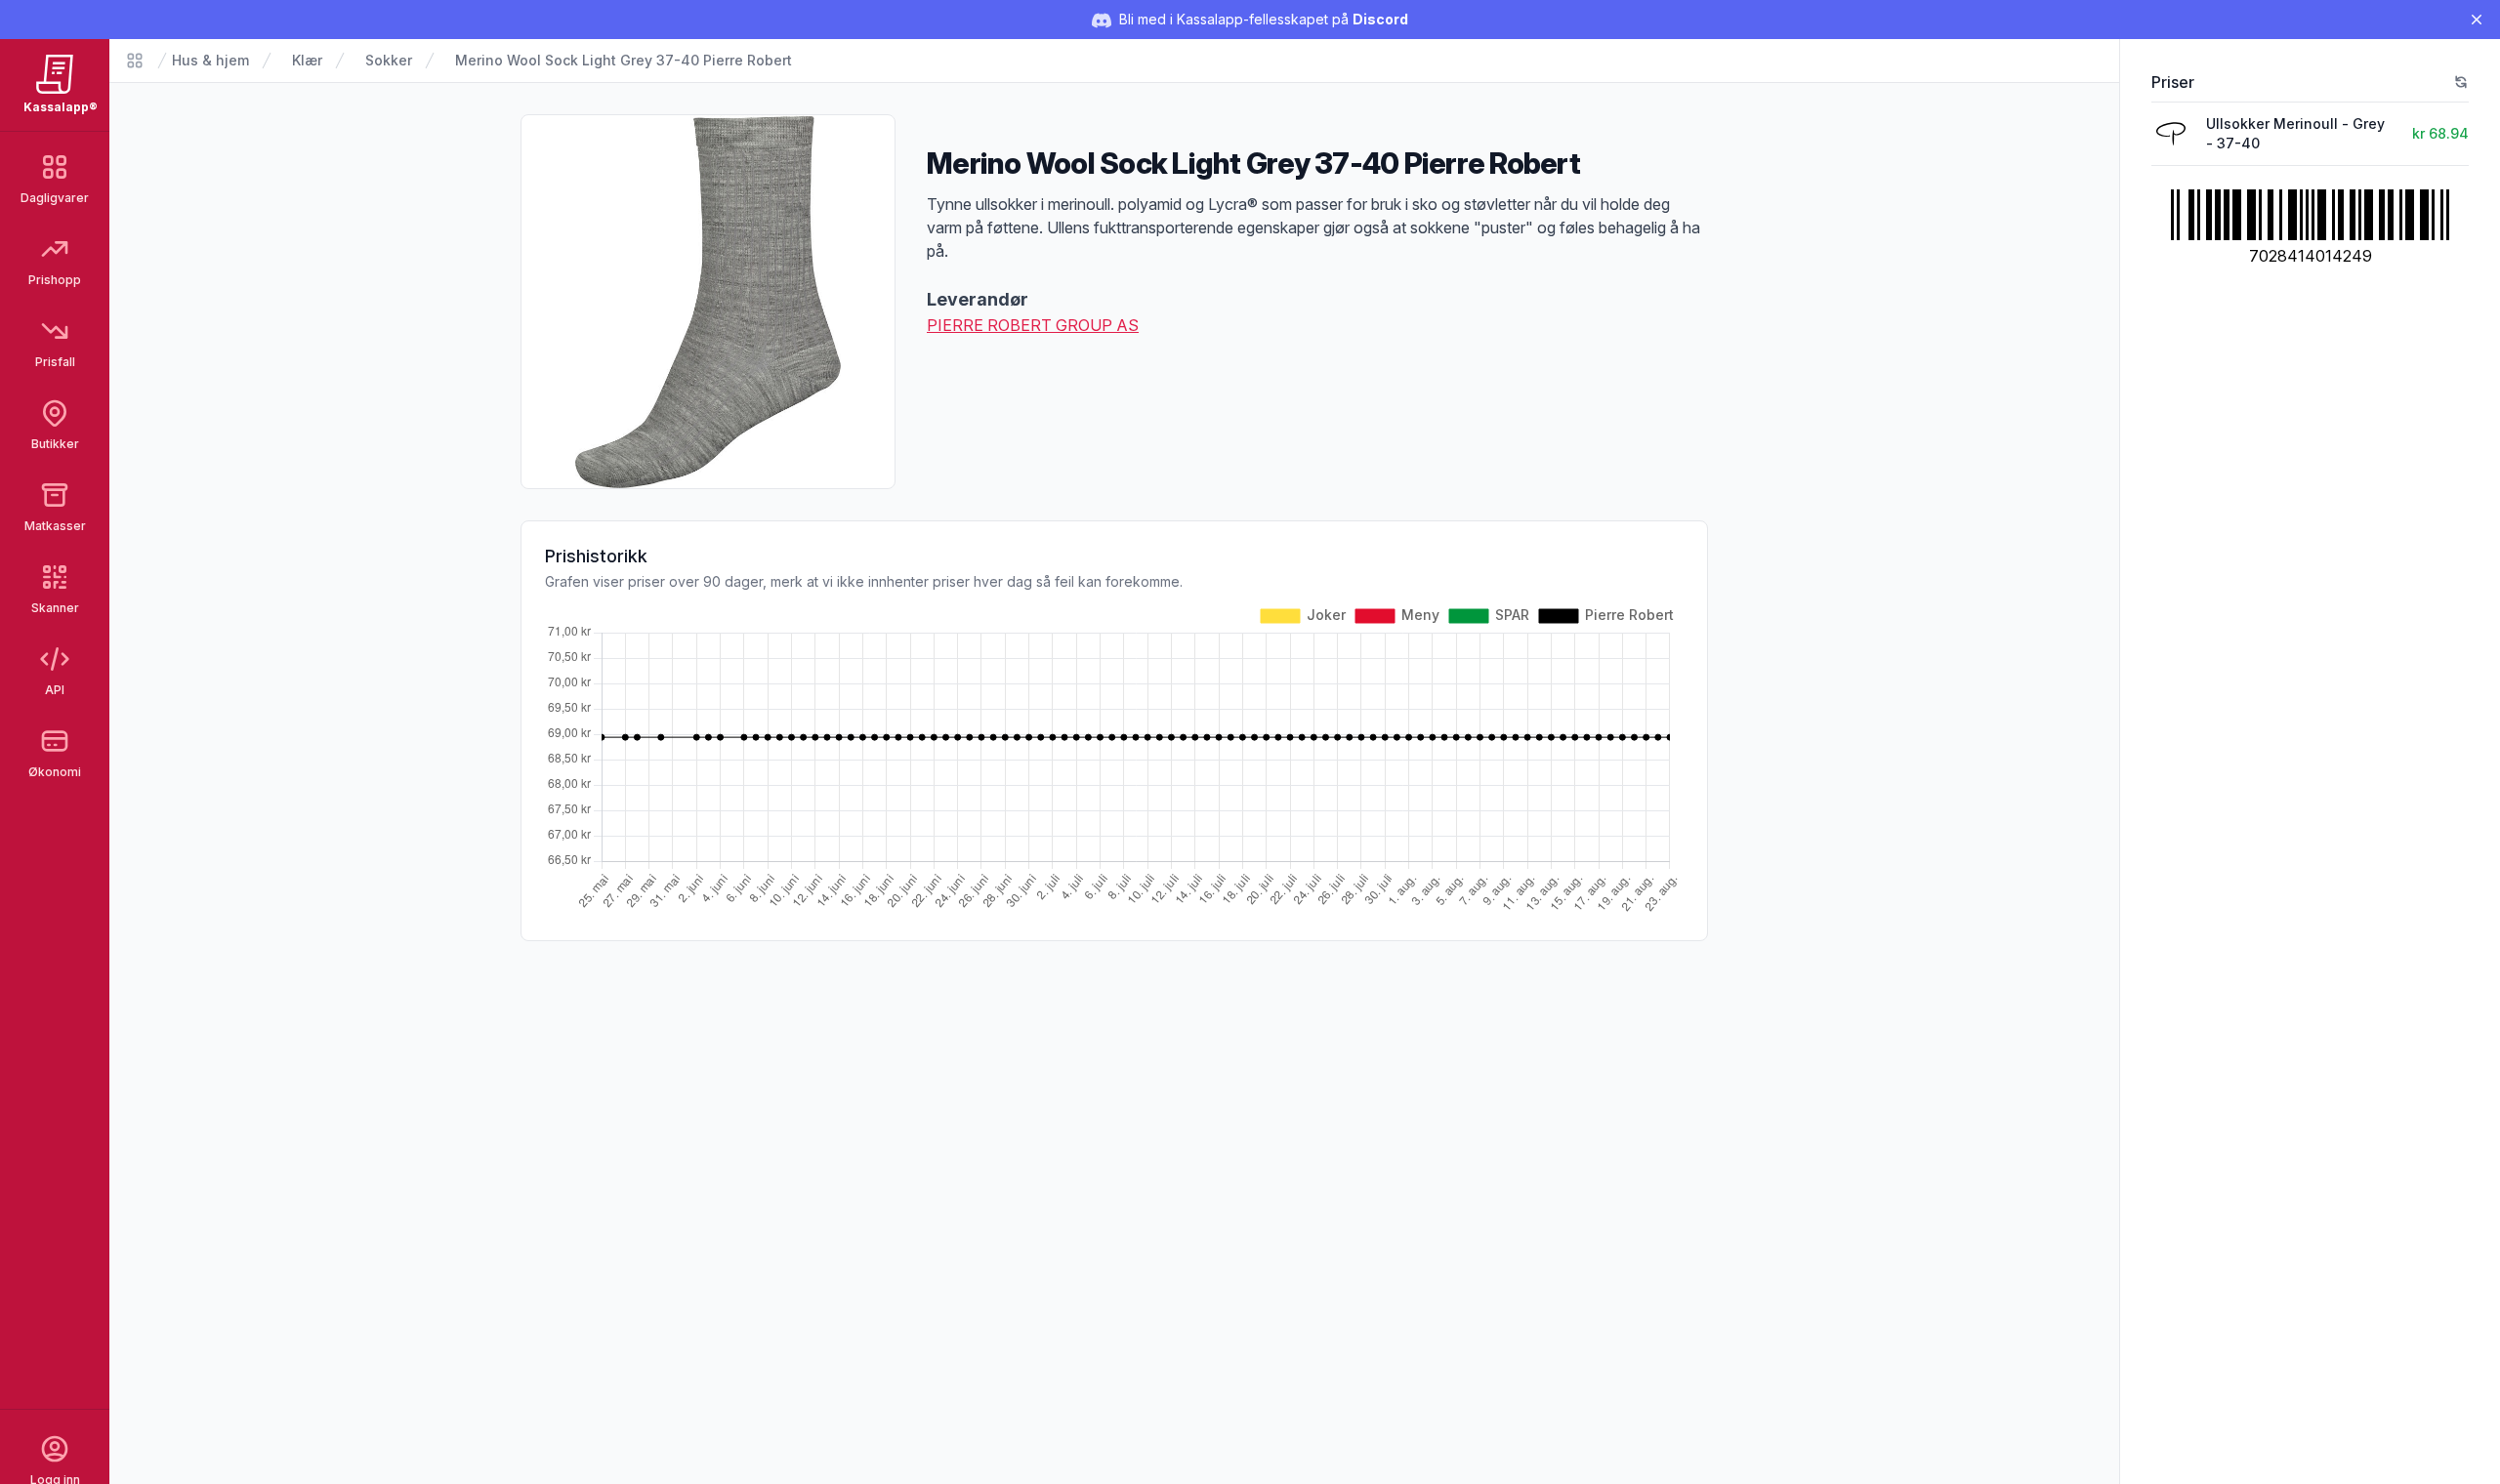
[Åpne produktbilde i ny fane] (708, 302)
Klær (307, 60)
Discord (1380, 19)
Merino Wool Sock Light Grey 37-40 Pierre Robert (624, 60)
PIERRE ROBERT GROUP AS (1033, 325)
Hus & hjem (210, 60)
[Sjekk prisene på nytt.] (2461, 82)
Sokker (389, 60)
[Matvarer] (135, 61)
